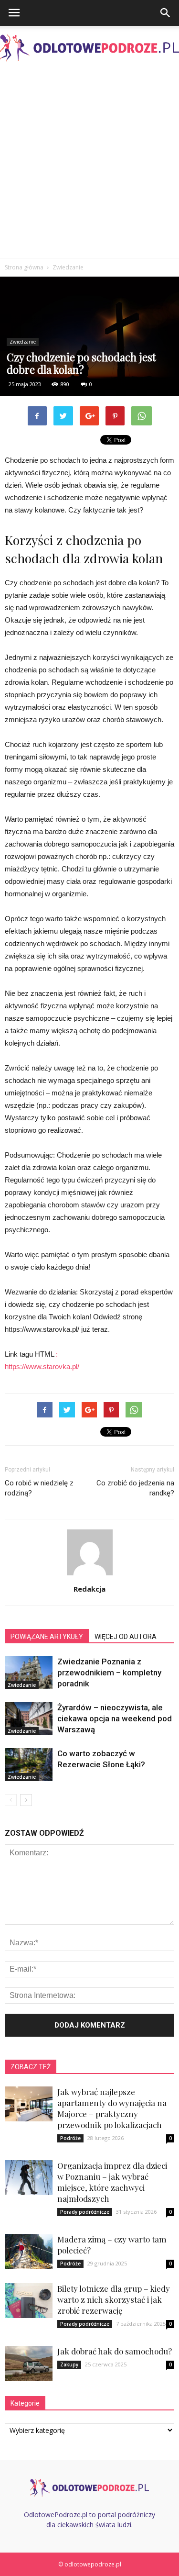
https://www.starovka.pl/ (42, 1366)
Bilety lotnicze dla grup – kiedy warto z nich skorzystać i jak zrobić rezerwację (114, 2299)
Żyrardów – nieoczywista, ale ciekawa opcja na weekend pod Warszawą (115, 1718)
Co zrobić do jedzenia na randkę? (135, 1488)
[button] (166, 13)
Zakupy (69, 2364)
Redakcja (89, 1589)
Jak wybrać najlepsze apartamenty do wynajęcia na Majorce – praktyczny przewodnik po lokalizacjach (112, 2108)
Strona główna (24, 267)
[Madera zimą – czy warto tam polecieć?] (29, 2251)
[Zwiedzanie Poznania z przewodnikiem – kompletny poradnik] (29, 1673)
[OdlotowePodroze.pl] (89, 48)
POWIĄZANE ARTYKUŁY (47, 1637)
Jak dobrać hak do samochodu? (115, 2351)
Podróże (70, 2138)
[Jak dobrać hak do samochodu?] (29, 2363)
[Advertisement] (89, 163)
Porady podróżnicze (85, 2212)
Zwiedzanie (23, 342)
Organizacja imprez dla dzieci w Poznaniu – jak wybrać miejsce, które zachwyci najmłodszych (112, 2182)
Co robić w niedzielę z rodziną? (39, 1488)
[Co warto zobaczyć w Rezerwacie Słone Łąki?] (29, 1765)
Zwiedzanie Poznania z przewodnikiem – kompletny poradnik (109, 1673)
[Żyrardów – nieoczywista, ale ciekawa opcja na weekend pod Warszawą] (29, 1719)
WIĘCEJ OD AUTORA (126, 1637)
